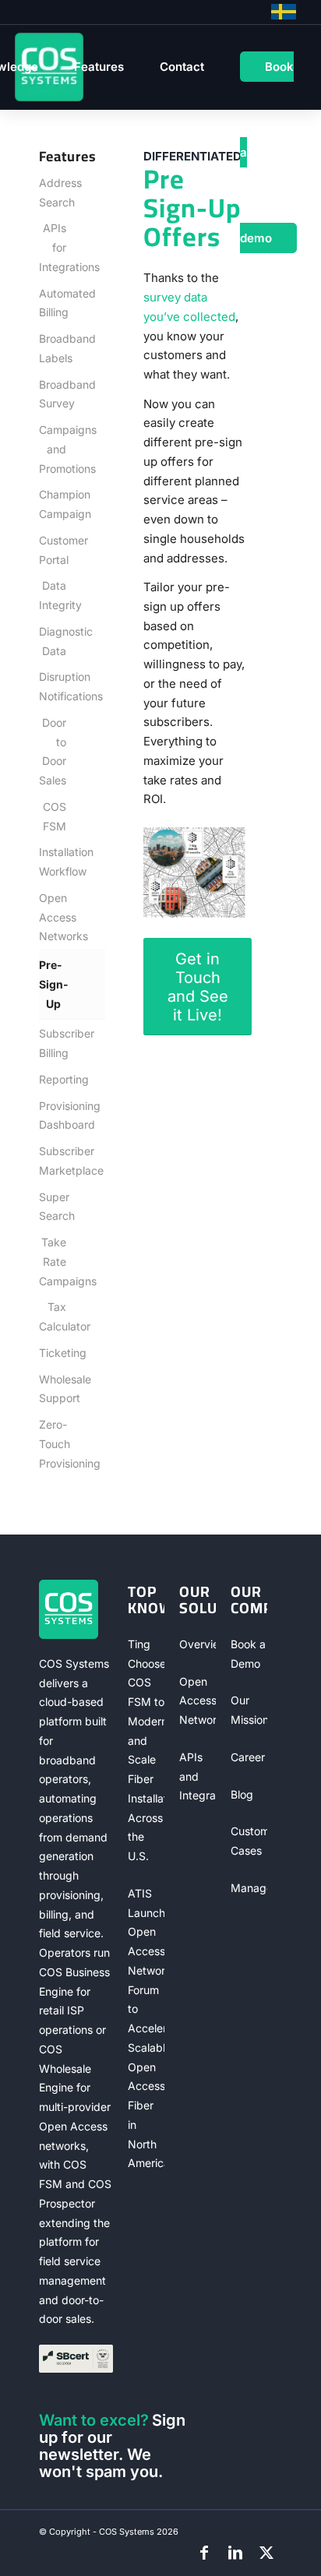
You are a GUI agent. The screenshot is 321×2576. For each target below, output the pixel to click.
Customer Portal (53, 550)
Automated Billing (53, 303)
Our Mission (249, 1710)
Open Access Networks (53, 917)
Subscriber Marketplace (53, 1161)
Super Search (53, 1207)
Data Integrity (53, 595)
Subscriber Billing (53, 1043)
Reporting (53, 1079)
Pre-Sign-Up (53, 984)
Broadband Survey (53, 394)
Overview (198, 1644)
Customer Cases (249, 1841)
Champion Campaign (53, 504)
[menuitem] (99, 67)
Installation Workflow (53, 862)
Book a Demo (248, 1654)
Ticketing (53, 1353)
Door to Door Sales (53, 751)
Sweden (284, 12)
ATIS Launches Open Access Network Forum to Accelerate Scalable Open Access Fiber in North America (146, 2028)
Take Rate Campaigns (53, 1262)
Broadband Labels (53, 348)
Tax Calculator (53, 1316)
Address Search (53, 192)
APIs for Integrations (53, 247)
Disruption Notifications (53, 686)
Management (249, 1888)
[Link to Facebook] (204, 2553)
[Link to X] (266, 2553)
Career (248, 1757)
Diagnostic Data (53, 641)
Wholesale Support (53, 1389)
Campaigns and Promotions (53, 449)
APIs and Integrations (198, 1776)
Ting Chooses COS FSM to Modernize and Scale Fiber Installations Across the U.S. (146, 1750)
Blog (242, 1794)
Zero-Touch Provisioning (53, 1444)
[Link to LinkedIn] (235, 2553)
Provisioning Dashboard (53, 1115)
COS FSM (55, 816)
